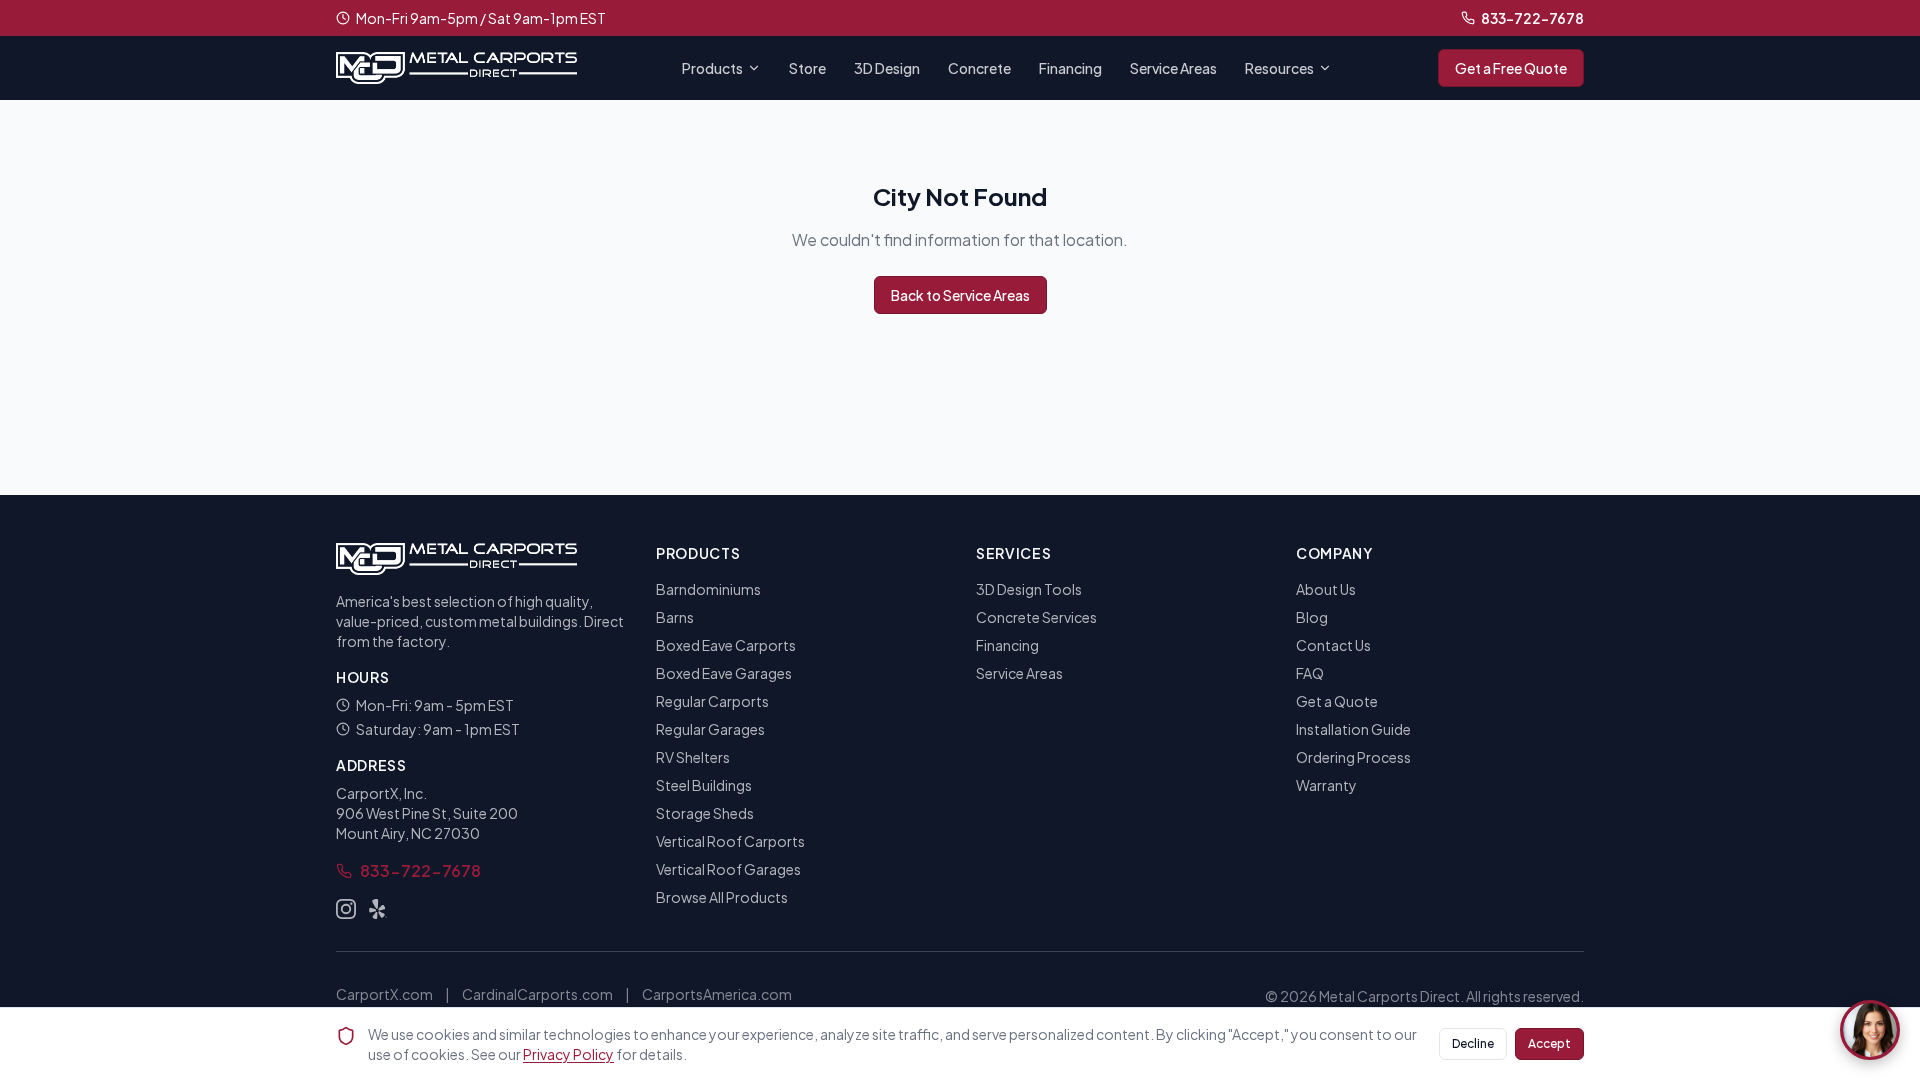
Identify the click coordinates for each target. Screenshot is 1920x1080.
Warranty (1326, 785)
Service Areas (1173, 68)
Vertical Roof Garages (728, 869)
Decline (1473, 1043)
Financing (1070, 68)
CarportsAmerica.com (717, 994)
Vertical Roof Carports (730, 841)
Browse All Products (722, 897)
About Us (1326, 589)
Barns (675, 617)
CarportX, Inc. (381, 793)
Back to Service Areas (960, 295)
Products (712, 68)
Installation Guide (1353, 729)
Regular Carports (712, 701)
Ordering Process (1353, 757)
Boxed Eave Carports (726, 645)
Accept (1549, 1043)
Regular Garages (710, 729)
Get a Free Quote (1511, 68)
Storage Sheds (705, 813)
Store (807, 68)
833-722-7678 (1532, 18)
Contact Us (1333, 645)
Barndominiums (708, 589)
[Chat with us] (1870, 1030)
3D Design (887, 68)
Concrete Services (1036, 617)
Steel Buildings (704, 785)
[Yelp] (378, 909)
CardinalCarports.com (537, 994)
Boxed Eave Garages (724, 673)
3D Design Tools (1029, 589)
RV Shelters (693, 757)
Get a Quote (1337, 701)
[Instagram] (346, 909)
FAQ (1310, 673)
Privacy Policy (568, 1054)
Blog (1312, 617)
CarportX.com (384, 994)
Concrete (979, 68)
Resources (1279, 68)
